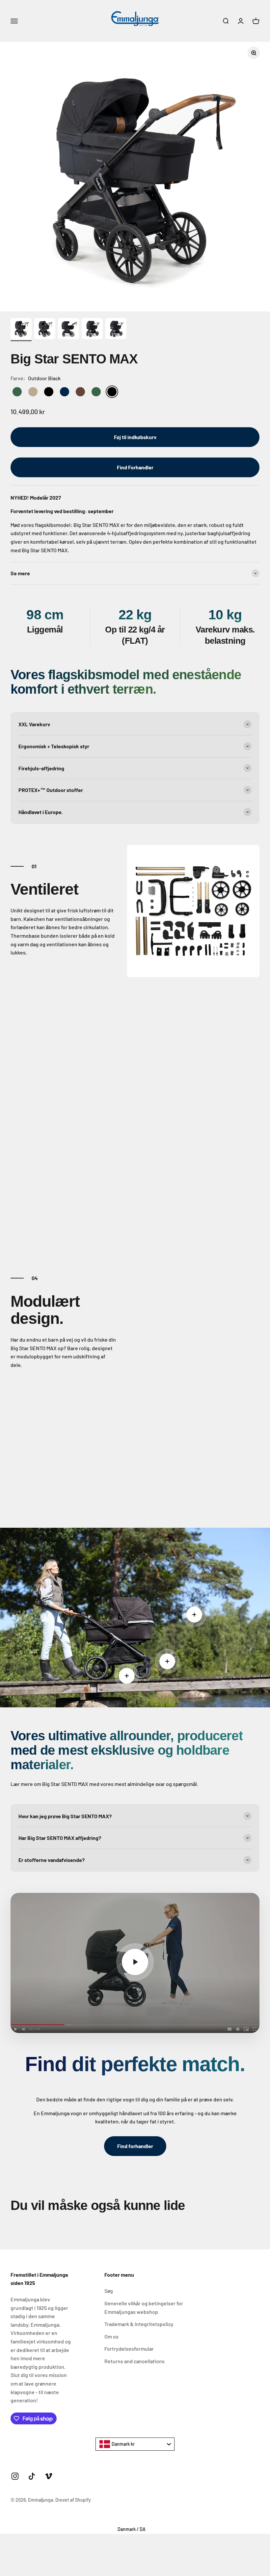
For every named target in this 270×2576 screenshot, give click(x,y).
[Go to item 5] (116, 330)
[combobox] (135, 2444)
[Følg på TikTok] (32, 2476)
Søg (109, 2291)
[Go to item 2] (45, 330)
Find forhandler (135, 2146)
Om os (111, 2336)
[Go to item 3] (68, 330)
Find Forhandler (135, 467)
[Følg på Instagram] (15, 2476)
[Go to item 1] (21, 330)
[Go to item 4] (92, 330)
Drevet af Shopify (73, 2500)
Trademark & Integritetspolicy (139, 2324)
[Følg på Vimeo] (49, 2476)
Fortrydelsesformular (129, 2349)
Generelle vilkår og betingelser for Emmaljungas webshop (144, 2307)
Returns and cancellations (135, 2361)
